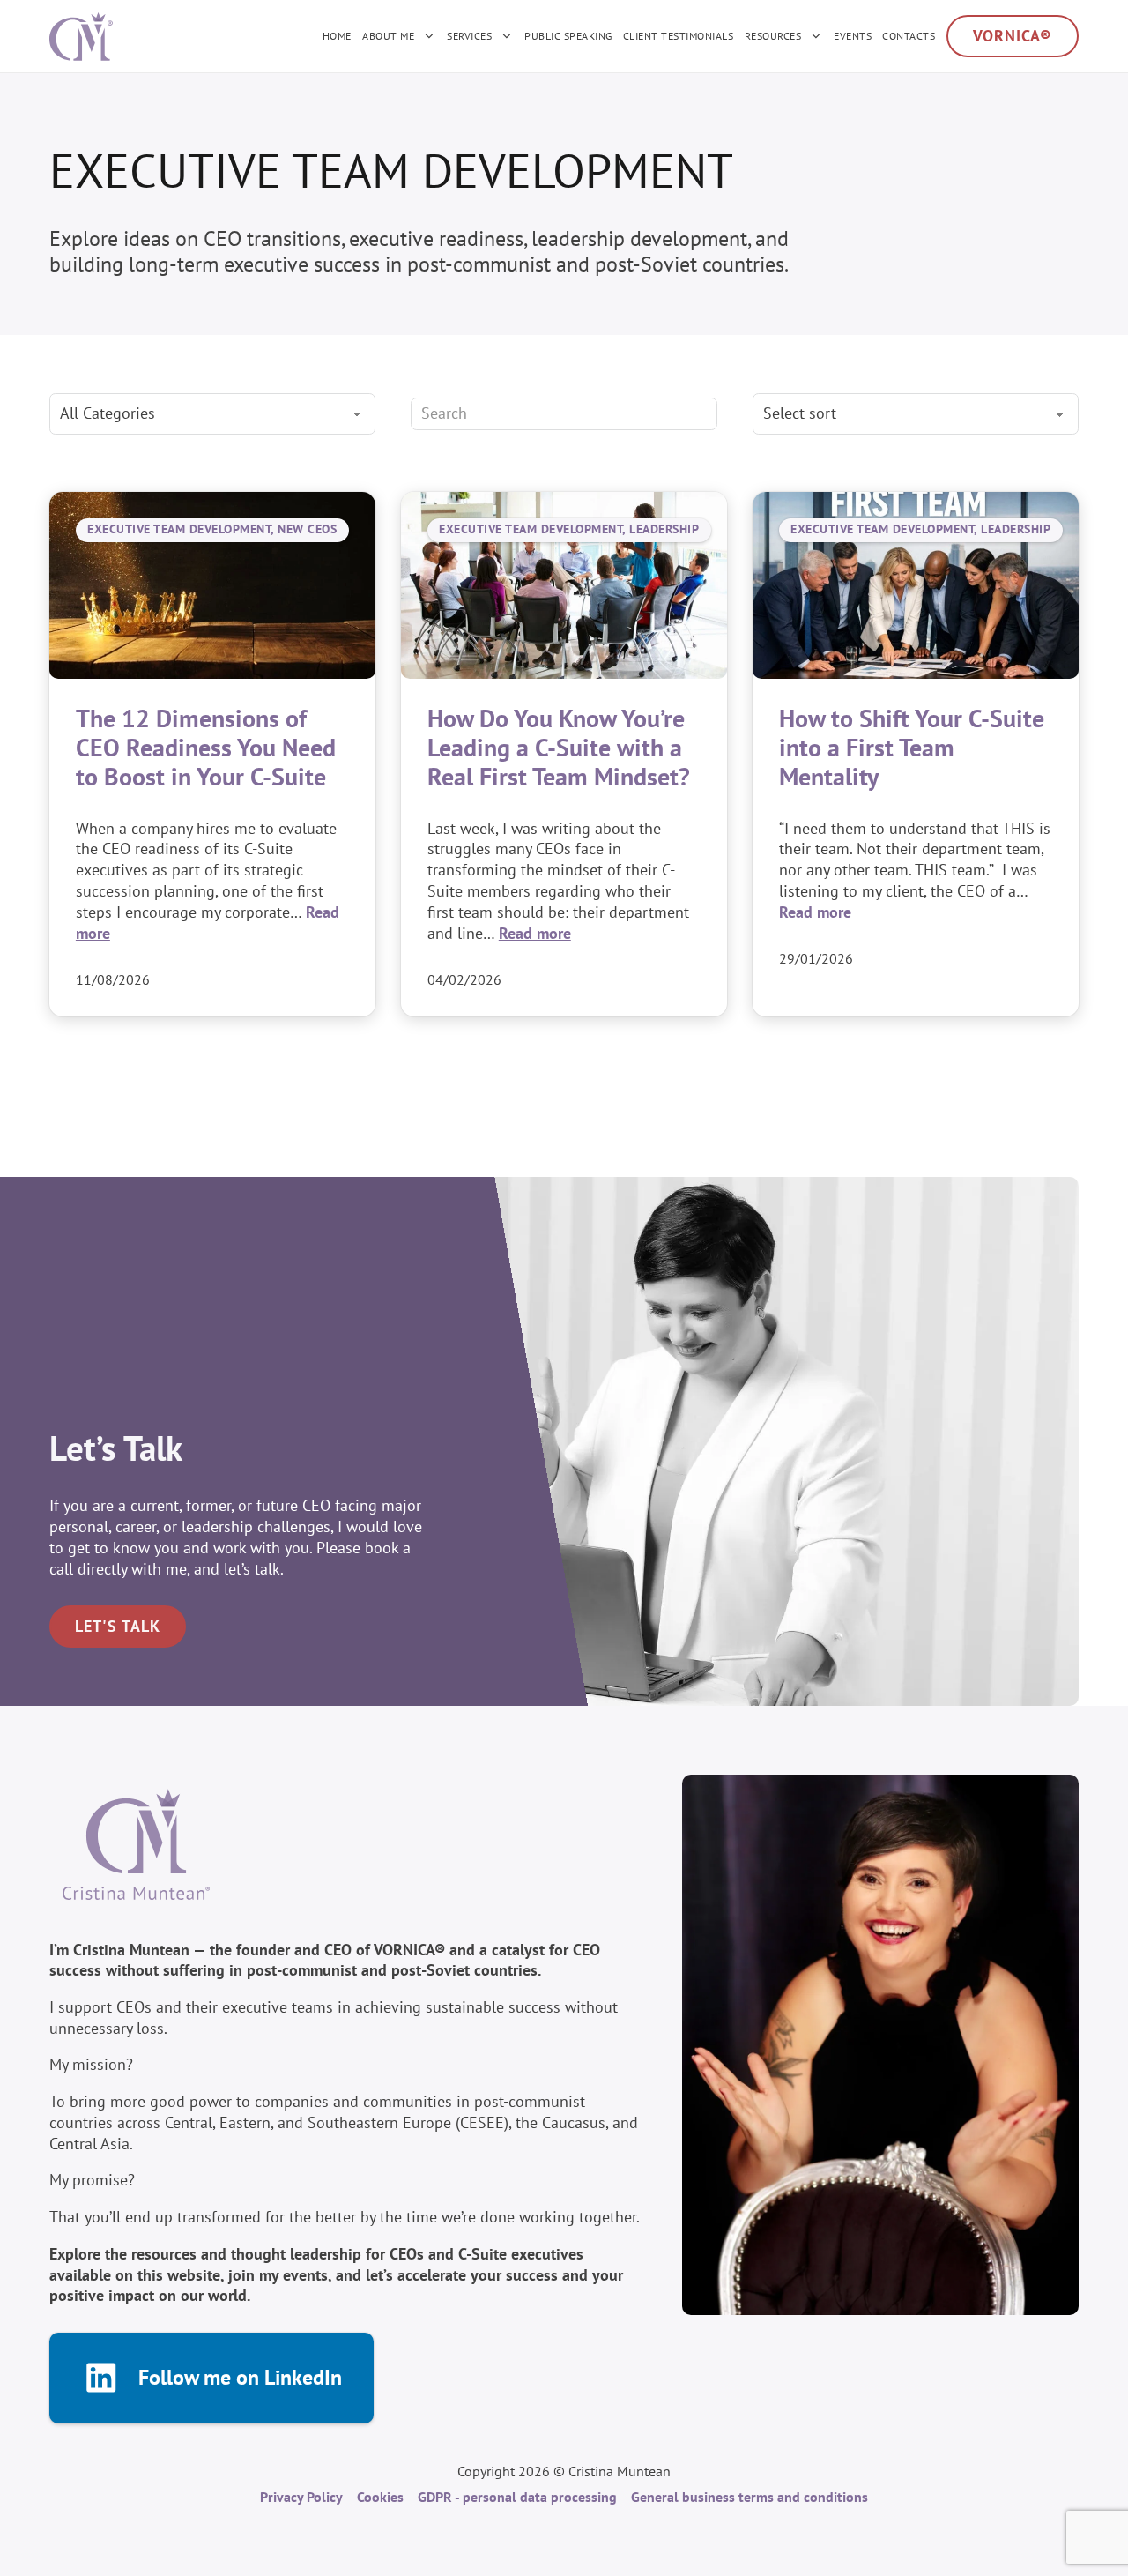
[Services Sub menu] (507, 36)
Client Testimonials (679, 36)
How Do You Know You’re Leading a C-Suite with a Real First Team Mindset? (559, 748)
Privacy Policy (301, 2497)
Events (853, 36)
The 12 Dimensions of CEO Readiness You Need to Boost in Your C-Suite (206, 748)
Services (469, 36)
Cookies (380, 2497)
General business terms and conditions (750, 2497)
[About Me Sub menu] (429, 36)
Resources (773, 36)
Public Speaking (568, 36)
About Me (388, 36)
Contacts (909, 36)
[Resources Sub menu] (816, 36)
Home (337, 36)
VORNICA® (1012, 36)
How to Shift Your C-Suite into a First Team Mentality (912, 748)
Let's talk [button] (118, 1626)
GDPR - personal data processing (517, 2497)
